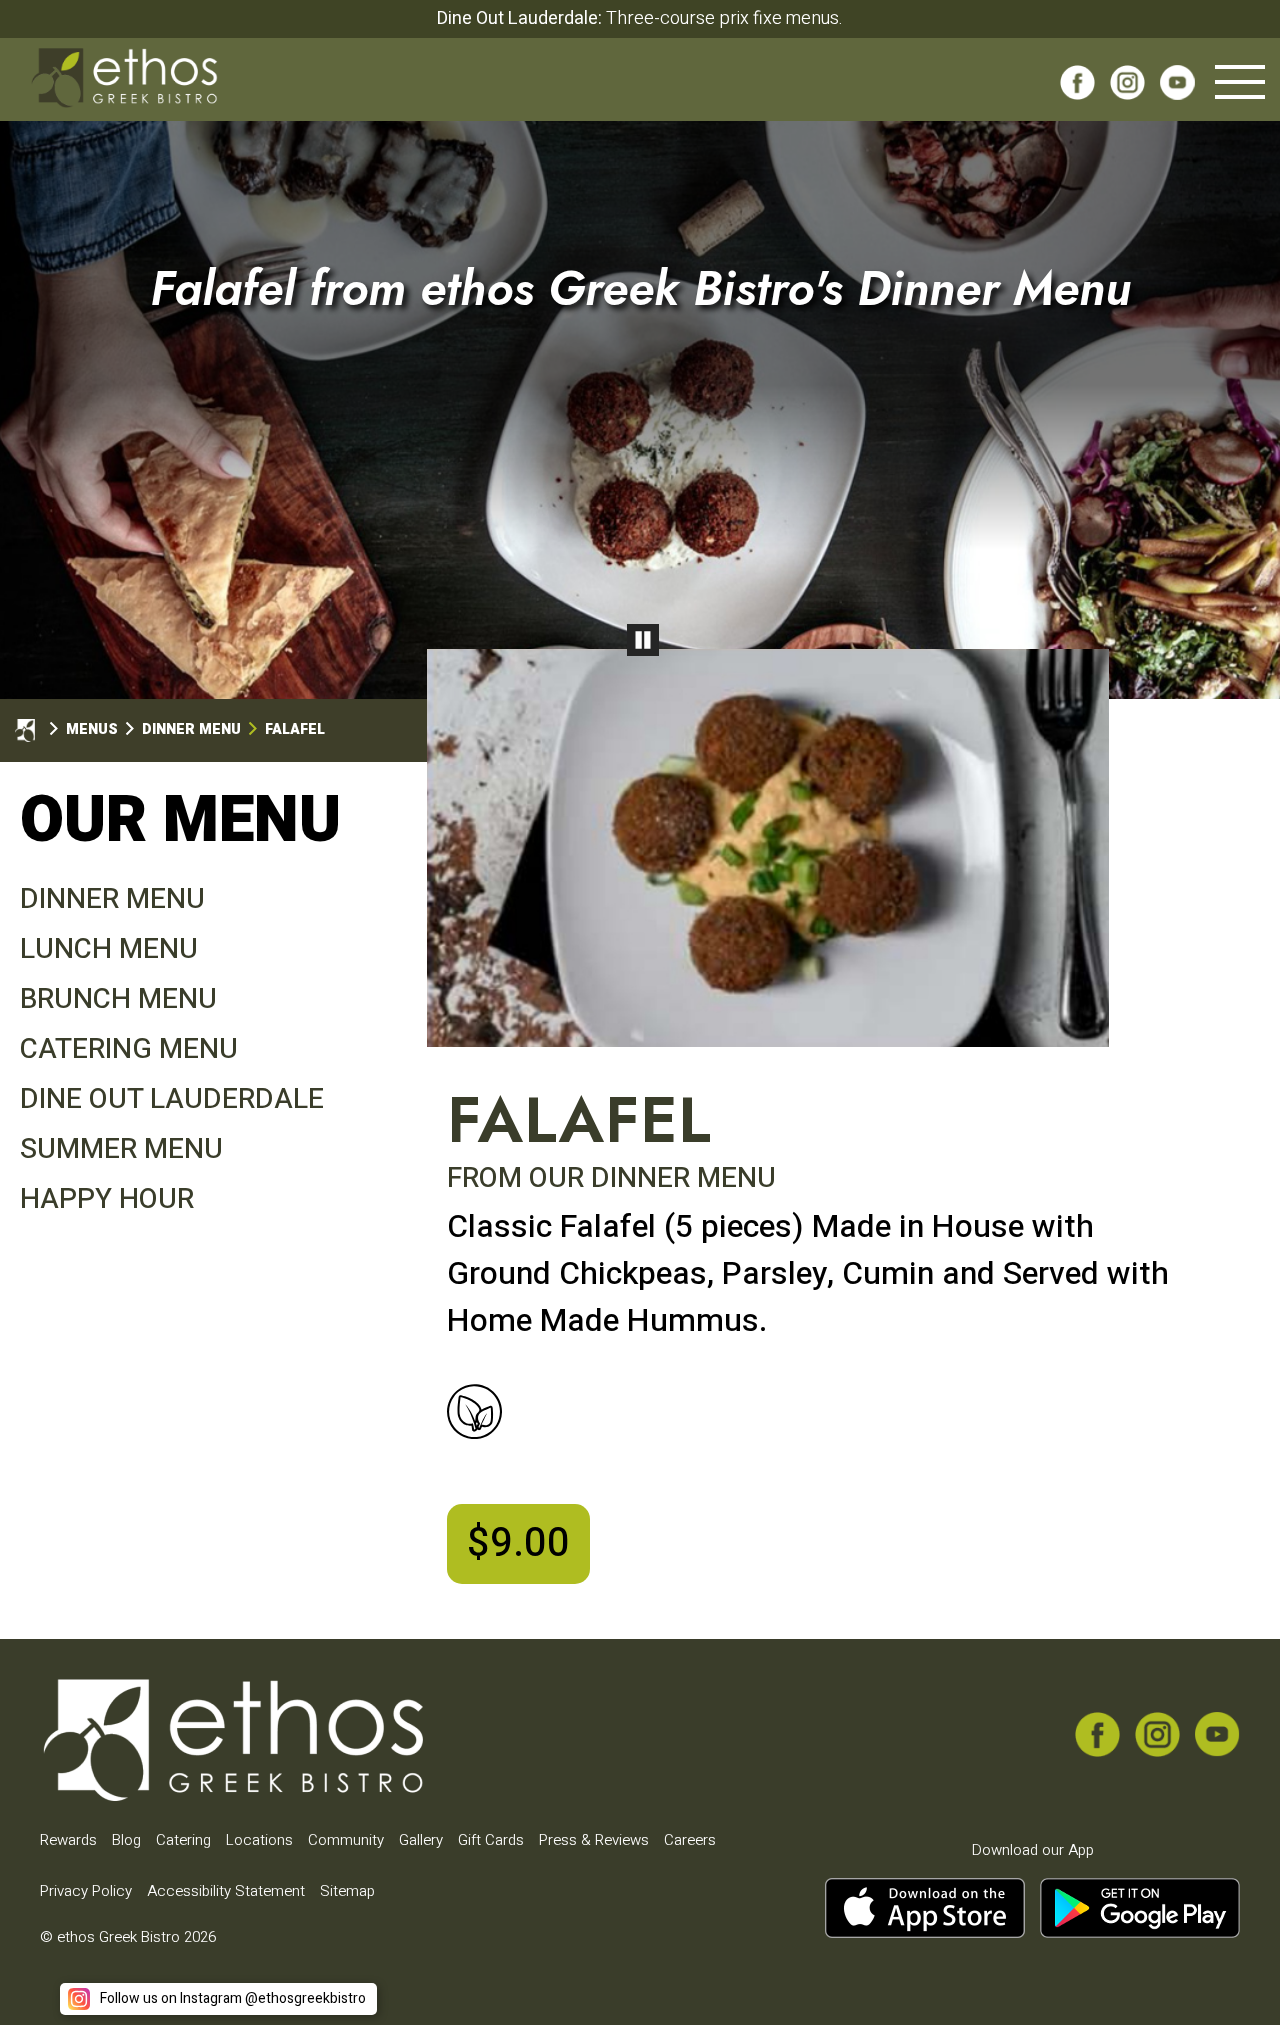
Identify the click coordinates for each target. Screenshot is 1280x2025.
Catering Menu (129, 1049)
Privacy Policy (86, 1891)
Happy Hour (107, 1199)
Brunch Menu (118, 999)
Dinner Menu (112, 899)
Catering (183, 1840)
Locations (259, 1840)
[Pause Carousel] (643, 640)
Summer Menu (121, 1149)
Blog (126, 1840)
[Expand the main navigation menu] (1240, 82)
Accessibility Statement (226, 1891)
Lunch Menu (109, 949)
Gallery (421, 1840)
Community (346, 1840)
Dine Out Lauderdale (172, 1099)
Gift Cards (491, 1840)
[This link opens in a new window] (1077, 89)
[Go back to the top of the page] (1233, 1978)
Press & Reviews (594, 1840)
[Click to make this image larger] (768, 851)
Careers (690, 1840)
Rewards (68, 1840)
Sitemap (347, 1891)
